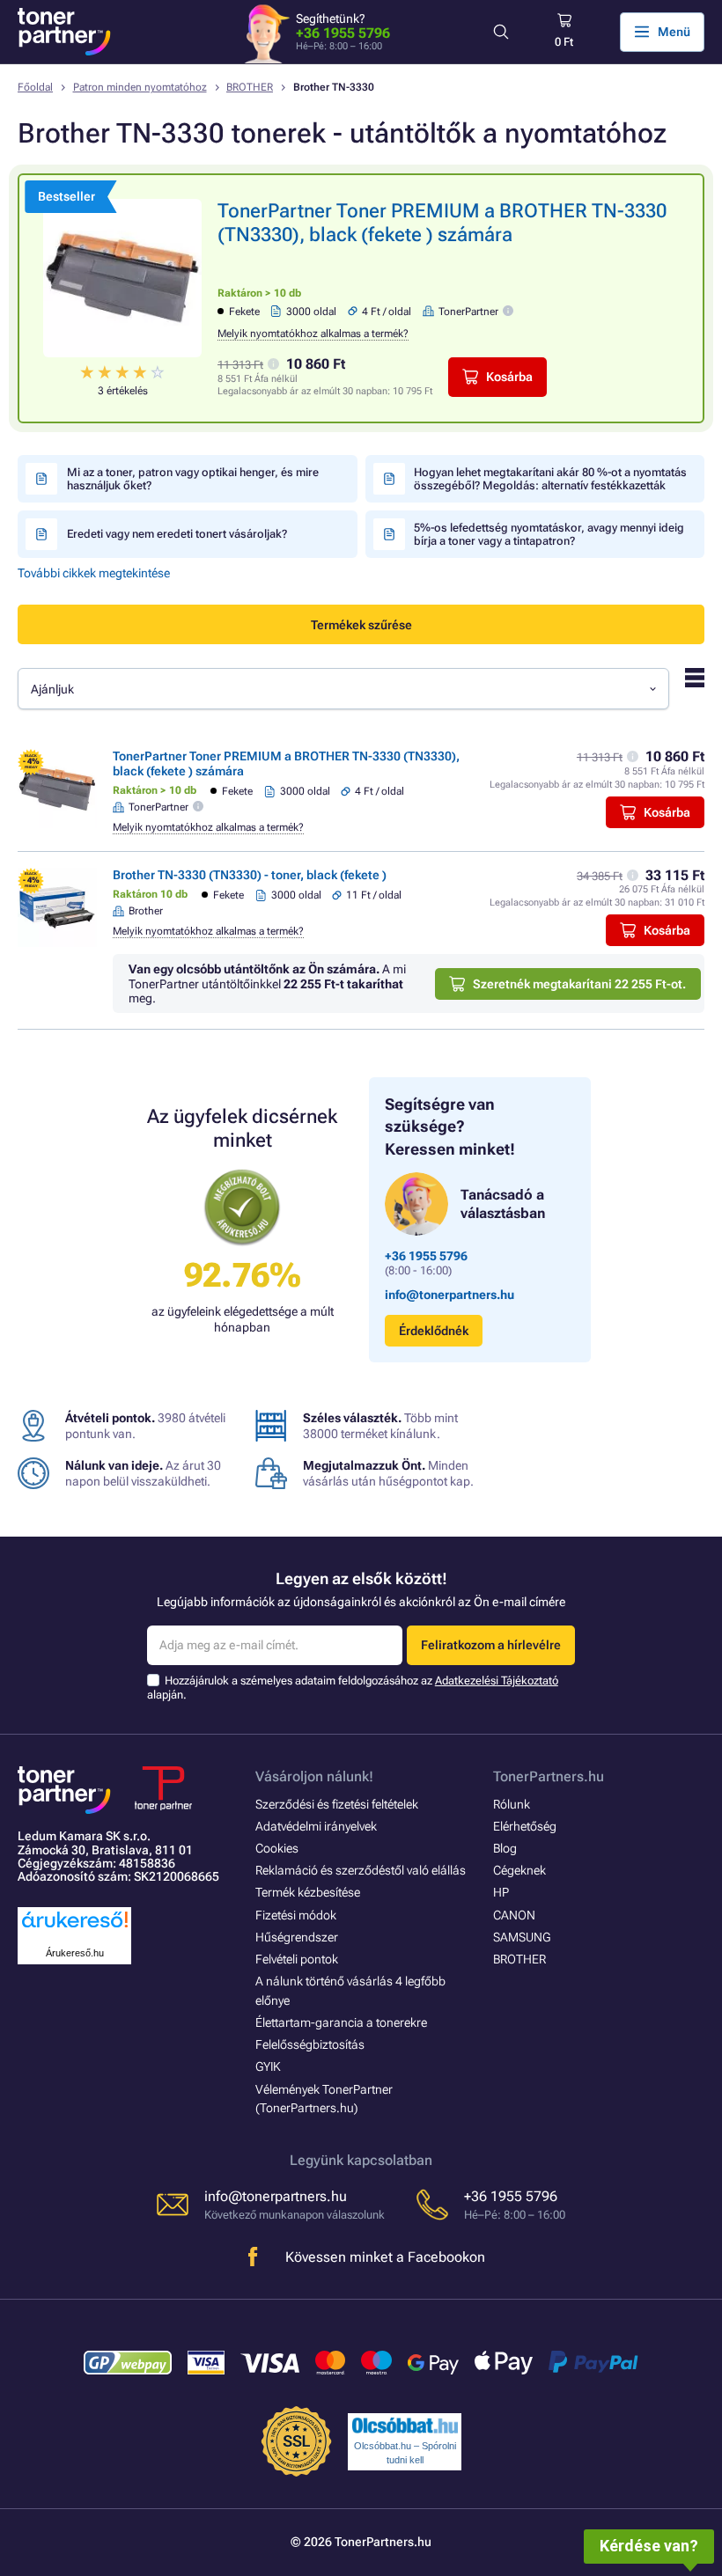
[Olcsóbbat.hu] (405, 2426)
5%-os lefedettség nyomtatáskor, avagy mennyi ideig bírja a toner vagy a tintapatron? (549, 534)
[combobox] (343, 689)
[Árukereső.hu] (75, 1928)
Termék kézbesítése (308, 1892)
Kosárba (509, 377)
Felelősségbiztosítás (310, 2044)
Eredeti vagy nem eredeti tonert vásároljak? (177, 534)
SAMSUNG (522, 1937)
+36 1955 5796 (343, 33)
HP (501, 1892)
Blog (505, 1848)
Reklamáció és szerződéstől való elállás (361, 1870)
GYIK (268, 2066)
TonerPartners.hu (549, 1776)
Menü (674, 32)
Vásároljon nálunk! (314, 1776)
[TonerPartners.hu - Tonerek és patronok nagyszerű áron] (64, 32)
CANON (514, 1915)
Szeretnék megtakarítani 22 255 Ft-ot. (579, 984)
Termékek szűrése (361, 625)
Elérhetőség (525, 1826)
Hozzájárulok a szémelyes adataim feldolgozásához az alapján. (353, 1688)
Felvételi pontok (297, 1959)
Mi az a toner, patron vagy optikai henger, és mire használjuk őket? (193, 479)
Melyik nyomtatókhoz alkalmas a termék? (313, 334)
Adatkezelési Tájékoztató (497, 1681)
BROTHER (250, 87)
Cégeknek (519, 1870)
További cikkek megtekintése (94, 573)
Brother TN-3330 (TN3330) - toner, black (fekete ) (250, 875)
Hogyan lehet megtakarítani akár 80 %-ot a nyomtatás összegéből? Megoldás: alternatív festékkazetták (550, 479)
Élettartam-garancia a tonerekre (341, 2022)
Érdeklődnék (434, 1331)
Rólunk (512, 1804)
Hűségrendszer (297, 1937)
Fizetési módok (296, 1915)
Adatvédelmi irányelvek (316, 1826)
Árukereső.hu (75, 1953)
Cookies (277, 1848)
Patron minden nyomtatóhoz (140, 87)
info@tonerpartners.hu (449, 1295)
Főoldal (35, 87)
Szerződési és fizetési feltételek (337, 1804)
